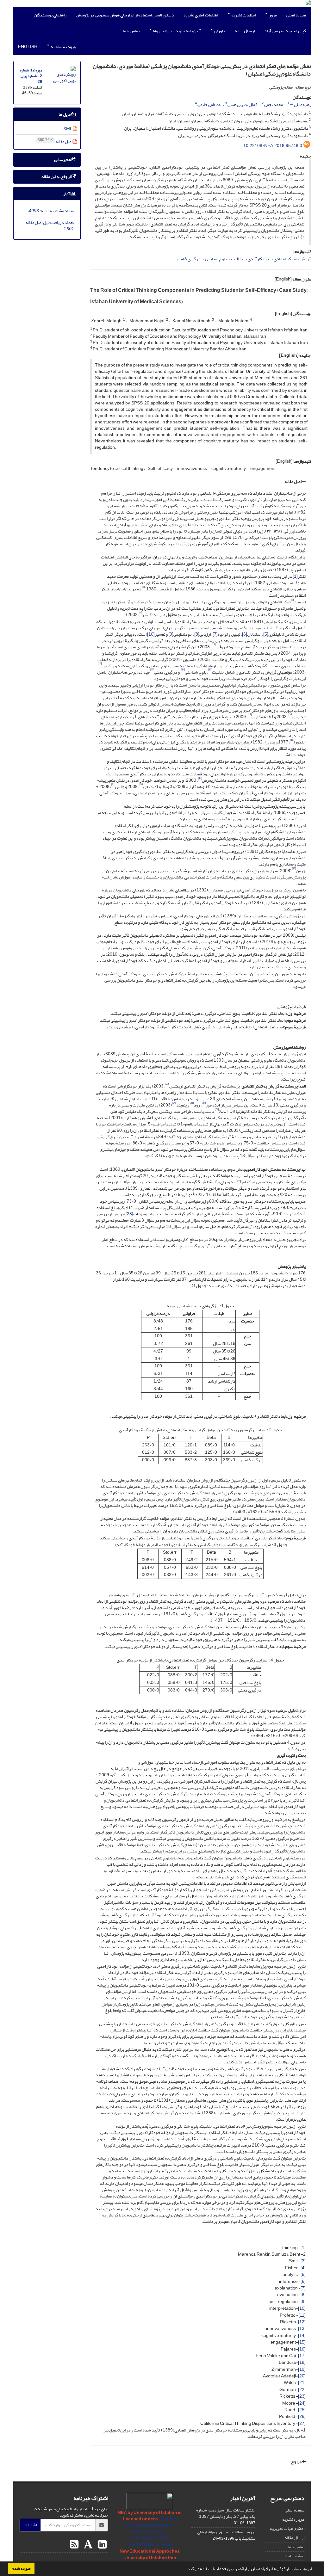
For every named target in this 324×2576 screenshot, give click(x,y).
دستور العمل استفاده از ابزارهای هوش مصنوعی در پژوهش (125, 15)
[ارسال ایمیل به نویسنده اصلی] (292, 103)
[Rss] (74, 2545)
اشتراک (30, 2525)
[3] (303, 2261)
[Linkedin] (102, 2545)
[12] (302, 2322)
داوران (219, 31)
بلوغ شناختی (216, 259)
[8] (197, 634)
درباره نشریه (293, 2519)
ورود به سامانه (63, 47)
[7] (215, 634)
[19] (302, 2369)
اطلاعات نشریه (243, 15)
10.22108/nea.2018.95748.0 (273, 146)
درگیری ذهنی (189, 259)
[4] (303, 2268)
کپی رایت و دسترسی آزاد (285, 31)
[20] (302, 2376)
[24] (302, 2403)
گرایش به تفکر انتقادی (293, 259)
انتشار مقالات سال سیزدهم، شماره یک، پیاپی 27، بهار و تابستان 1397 (226, 2513)
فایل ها (65, 114)
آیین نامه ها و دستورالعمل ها (177, 31)
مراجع (297, 2462)
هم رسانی (63, 160)
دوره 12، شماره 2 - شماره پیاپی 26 (31, 76)
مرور (273, 15)
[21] (302, 2383)
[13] (302, 2329)
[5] (266, 634)
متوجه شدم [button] (21, 2568)
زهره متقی (303, 105)
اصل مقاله (293, 481)
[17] (302, 2356)
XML (68, 129)
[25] (302, 2410)
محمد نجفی (274, 105)
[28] (129, 1214)
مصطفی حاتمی (209, 105)
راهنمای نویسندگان (50, 15)
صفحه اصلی (296, 15)
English (28, 47)
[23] (302, 2396)
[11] (302, 2315)
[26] (302, 2416)
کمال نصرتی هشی (242, 105)
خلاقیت (237, 259)
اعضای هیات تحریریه (287, 2528)
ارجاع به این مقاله (56, 177)
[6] (245, 634)
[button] (185, 2569)
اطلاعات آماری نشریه (201, 15)
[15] (302, 2342)
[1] (295, 576)
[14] (302, 2336)
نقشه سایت (295, 2556)
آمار (67, 194)
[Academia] (87, 2545)
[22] (302, 2390)
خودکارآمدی (259, 259)
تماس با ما (131, 31)
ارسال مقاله (245, 31)
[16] (302, 2349)
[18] (302, 2362)
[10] (151, 634)
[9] (171, 634)
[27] (302, 2423)
